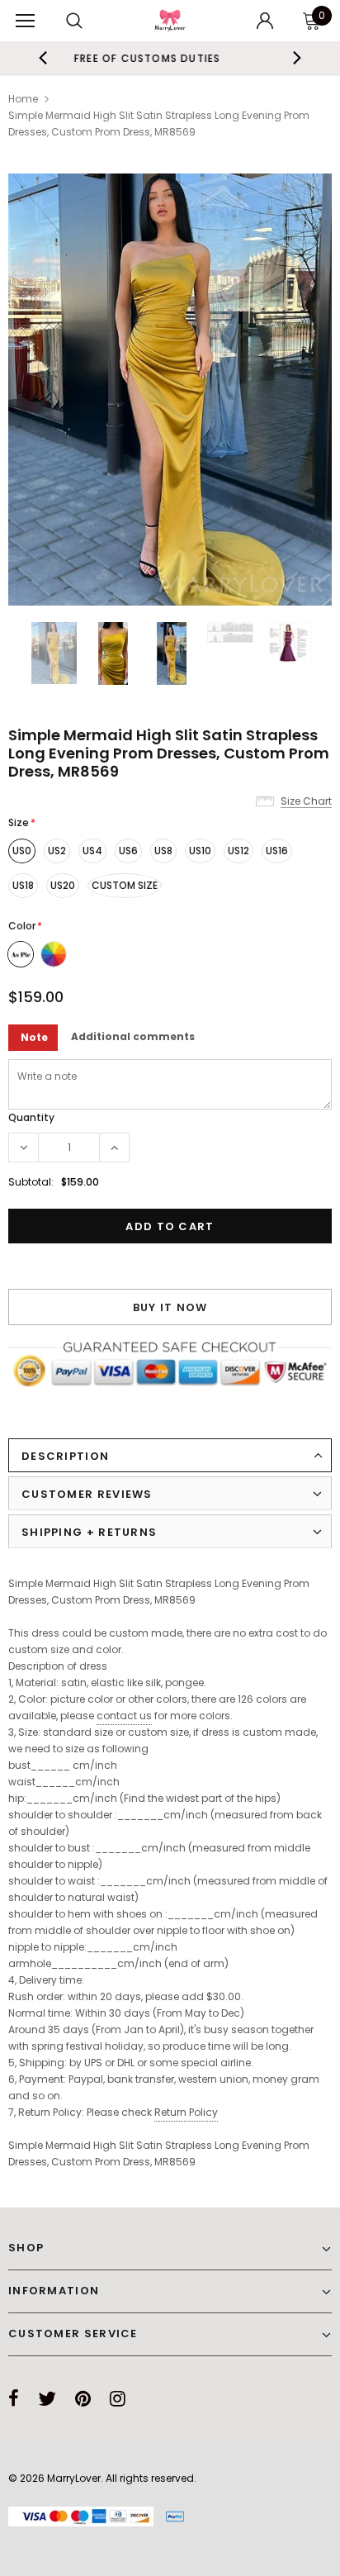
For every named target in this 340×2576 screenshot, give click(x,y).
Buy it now (170, 1307)
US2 (57, 851)
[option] (170, 390)
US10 (200, 851)
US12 (238, 851)
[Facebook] (14, 2398)
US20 (63, 885)
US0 (22, 851)
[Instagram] (118, 2398)
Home (23, 99)
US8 (163, 851)
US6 (128, 851)
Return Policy (186, 2112)
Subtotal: (31, 1182)
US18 (23, 885)
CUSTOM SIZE (125, 885)
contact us (124, 1716)
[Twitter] (47, 2398)
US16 (277, 851)
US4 (92, 851)
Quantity (31, 1117)
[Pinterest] (83, 2398)
